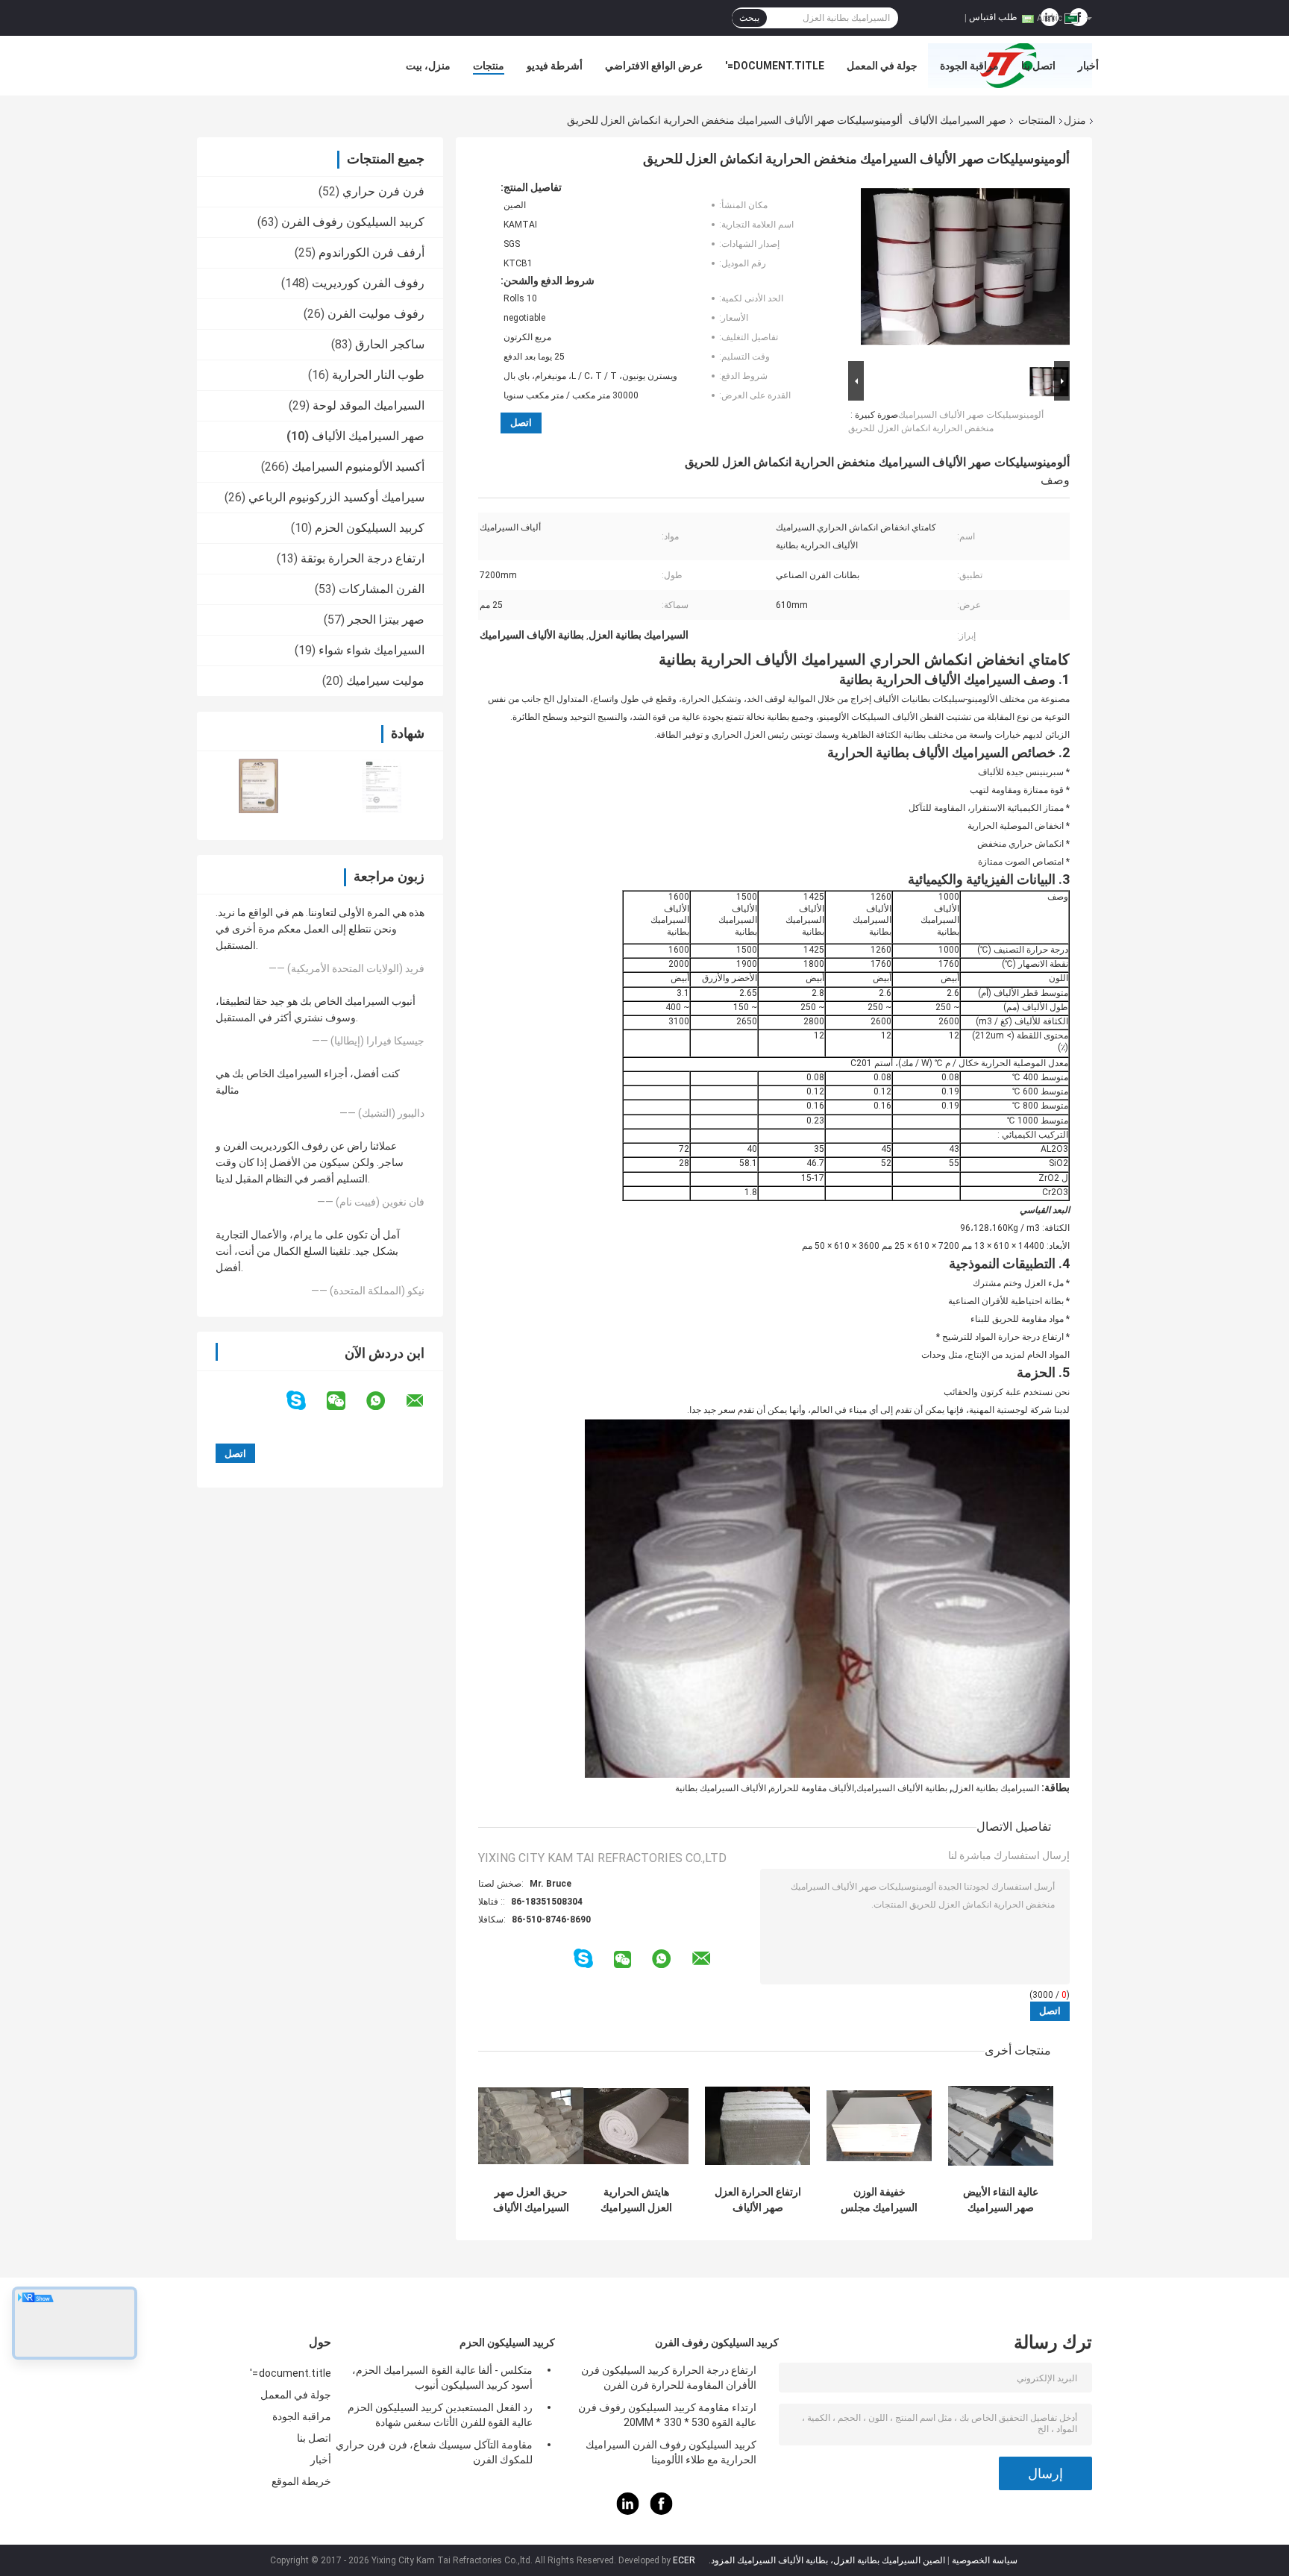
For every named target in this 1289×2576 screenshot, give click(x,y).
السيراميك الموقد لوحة (368, 405)
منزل (1075, 120)
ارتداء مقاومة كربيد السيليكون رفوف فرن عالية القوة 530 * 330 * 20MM (667, 2415)
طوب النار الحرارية (378, 375)
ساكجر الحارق (390, 344)
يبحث (749, 18)
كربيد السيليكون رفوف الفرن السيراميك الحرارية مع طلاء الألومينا (671, 2452)
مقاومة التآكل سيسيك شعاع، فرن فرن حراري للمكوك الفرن (434, 2452)
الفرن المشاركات (382, 589)
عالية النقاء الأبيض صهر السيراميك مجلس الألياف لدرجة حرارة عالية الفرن (1001, 2200)
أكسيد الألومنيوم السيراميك (358, 467)
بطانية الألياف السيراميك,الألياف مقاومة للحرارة (859, 1788)
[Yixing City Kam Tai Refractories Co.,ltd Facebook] (662, 2511)
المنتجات (1037, 120)
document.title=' (775, 66)
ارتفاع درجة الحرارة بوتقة (363, 558)
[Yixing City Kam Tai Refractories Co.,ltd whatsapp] (385, 1401)
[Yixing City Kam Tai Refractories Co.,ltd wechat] (345, 1401)
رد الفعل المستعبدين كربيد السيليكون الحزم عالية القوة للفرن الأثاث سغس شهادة (440, 2415)
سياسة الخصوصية (985, 2560)
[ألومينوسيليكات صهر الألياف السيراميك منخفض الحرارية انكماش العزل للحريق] (965, 269)
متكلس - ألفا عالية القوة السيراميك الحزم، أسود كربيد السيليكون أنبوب (442, 2378)
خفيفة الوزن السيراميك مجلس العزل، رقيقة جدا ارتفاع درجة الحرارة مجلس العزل (879, 2200)
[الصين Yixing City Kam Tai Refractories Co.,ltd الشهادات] (258, 786)
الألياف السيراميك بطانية (721, 1788)
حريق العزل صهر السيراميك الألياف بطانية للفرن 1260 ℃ (531, 2200)
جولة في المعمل (882, 66)
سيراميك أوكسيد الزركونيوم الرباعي (336, 497)
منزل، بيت (428, 66)
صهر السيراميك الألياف (957, 120)
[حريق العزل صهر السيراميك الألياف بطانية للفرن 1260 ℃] (531, 2126)
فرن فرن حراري (383, 191)
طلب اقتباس (993, 17)
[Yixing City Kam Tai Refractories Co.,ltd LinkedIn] (628, 2511)
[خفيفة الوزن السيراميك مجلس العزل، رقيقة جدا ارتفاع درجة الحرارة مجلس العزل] (879, 2126)
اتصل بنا (1038, 66)
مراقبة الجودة (969, 66)
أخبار (1088, 66)
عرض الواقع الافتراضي (654, 66)
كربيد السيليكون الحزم (370, 528)
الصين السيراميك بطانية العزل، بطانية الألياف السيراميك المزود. (826, 2560)
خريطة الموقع (301, 2481)
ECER (684, 2560)
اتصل (521, 423)
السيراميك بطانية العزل (995, 1788)
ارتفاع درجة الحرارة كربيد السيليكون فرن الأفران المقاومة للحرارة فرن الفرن (669, 2378)
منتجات (489, 66)
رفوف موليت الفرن (376, 314)
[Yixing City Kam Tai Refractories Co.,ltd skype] (305, 1401)
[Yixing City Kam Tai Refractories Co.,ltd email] (424, 1401)
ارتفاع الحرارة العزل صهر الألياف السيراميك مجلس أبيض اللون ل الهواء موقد (758, 2200)
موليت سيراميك (385, 681)
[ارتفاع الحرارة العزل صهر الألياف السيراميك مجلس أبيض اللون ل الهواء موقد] (758, 2126)
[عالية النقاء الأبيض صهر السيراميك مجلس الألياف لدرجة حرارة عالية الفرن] (1001, 2126)
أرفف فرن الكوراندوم (371, 253)
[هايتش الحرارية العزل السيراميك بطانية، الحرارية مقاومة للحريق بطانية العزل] (636, 2126)
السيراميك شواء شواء (371, 650)
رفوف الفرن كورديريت (368, 283)
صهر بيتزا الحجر (386, 620)
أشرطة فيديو (555, 66)
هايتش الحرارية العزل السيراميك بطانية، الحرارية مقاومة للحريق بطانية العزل (636, 2200)
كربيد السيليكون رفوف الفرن (353, 222)
